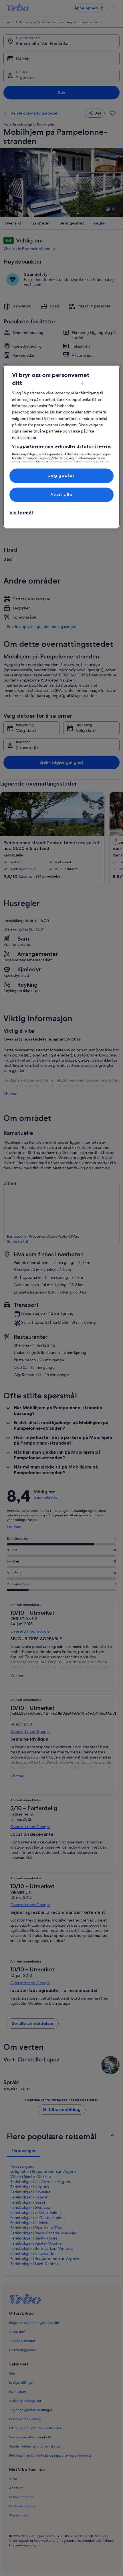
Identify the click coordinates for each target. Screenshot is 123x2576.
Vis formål (21, 513)
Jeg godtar (61, 476)
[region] (62, 447)
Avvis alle (61, 494)
